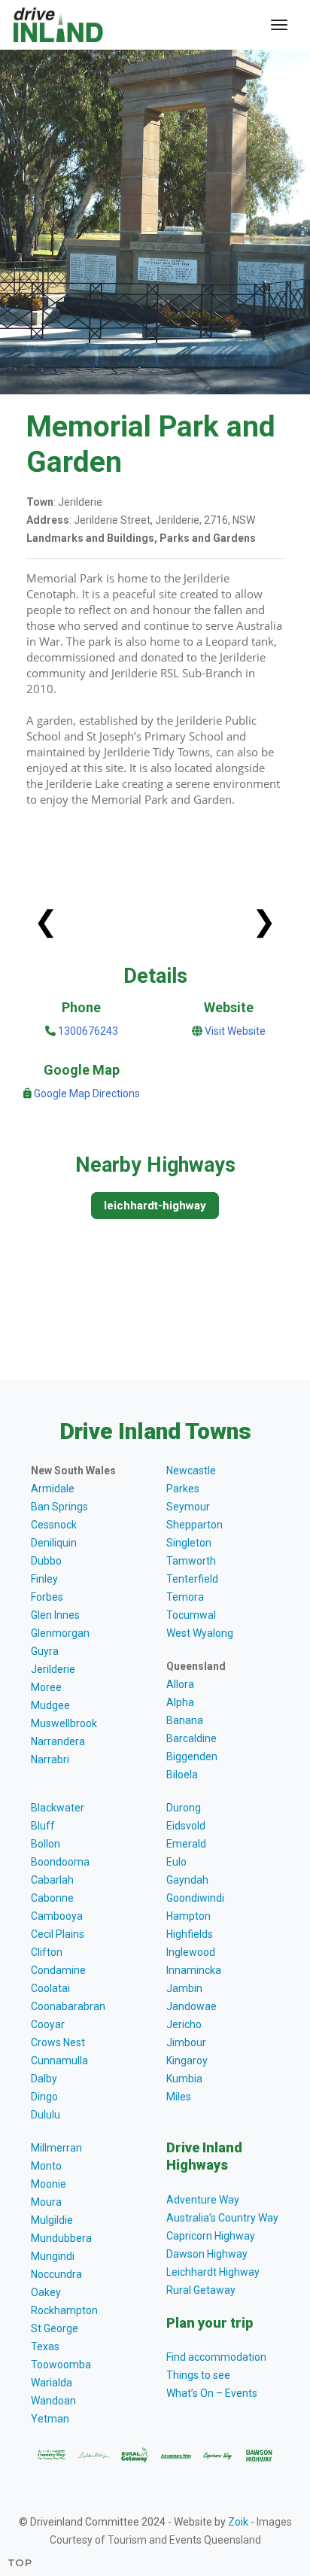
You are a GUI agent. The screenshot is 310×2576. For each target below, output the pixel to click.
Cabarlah (52, 1880)
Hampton (188, 1916)
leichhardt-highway (155, 1206)
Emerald (186, 1844)
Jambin (184, 1988)
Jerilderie (53, 1669)
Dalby (44, 2079)
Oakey (46, 2292)
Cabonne (52, 1898)
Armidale (53, 1489)
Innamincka (194, 1970)
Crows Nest (58, 2042)
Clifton (47, 1952)
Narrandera (58, 1741)
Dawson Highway (207, 2254)
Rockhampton (64, 2310)
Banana (185, 1720)
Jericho (184, 2024)
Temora (185, 1597)
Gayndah (187, 1880)
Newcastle (191, 1470)
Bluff (43, 1826)
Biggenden (192, 1756)
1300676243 (87, 1031)
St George (55, 2328)
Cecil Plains (58, 1934)
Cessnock (54, 1525)
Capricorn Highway (211, 2236)
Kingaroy (187, 2060)
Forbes (47, 1597)
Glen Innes (55, 1615)
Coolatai (50, 1988)
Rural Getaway (201, 2290)
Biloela (182, 1775)
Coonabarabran (68, 2006)
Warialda (52, 2383)
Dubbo (46, 1561)
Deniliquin (54, 1543)
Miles (179, 2097)
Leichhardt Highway (213, 2272)
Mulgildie (52, 2220)
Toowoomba (61, 2365)
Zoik (238, 2522)
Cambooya (57, 1916)
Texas (45, 2346)
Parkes (183, 1489)
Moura (46, 2202)
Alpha (180, 1702)
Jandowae (191, 2006)
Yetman (50, 2419)
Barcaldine (191, 1738)
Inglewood (191, 1952)
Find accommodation (216, 2357)
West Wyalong (200, 1633)
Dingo (44, 2097)
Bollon (46, 1844)
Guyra (45, 1651)
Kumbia (184, 2079)
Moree (46, 1687)
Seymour (188, 1507)
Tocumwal (191, 1615)
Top (20, 2562)
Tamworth (191, 1561)
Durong (184, 1808)
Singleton (189, 1543)
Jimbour (186, 2042)
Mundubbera (61, 2238)
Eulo (176, 1862)
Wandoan (53, 2401)
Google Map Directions (87, 1093)
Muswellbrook (64, 1723)
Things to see (198, 2375)
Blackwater (58, 1808)
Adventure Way (203, 2200)
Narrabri (50, 1759)
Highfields (190, 1934)
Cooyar (48, 2024)
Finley (44, 1579)
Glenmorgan (60, 1633)
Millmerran (56, 2148)
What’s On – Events (212, 2393)
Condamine (58, 1970)
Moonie (49, 2184)
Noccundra (56, 2274)
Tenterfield (192, 1579)
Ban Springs (59, 1507)
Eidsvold (186, 1826)
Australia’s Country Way (222, 2218)
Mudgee (50, 1705)
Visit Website (235, 1031)
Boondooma (60, 1862)
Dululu (46, 2115)
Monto (46, 2166)
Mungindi (53, 2256)
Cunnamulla (59, 2060)
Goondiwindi (195, 1898)
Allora (180, 1684)
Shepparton (195, 1525)
